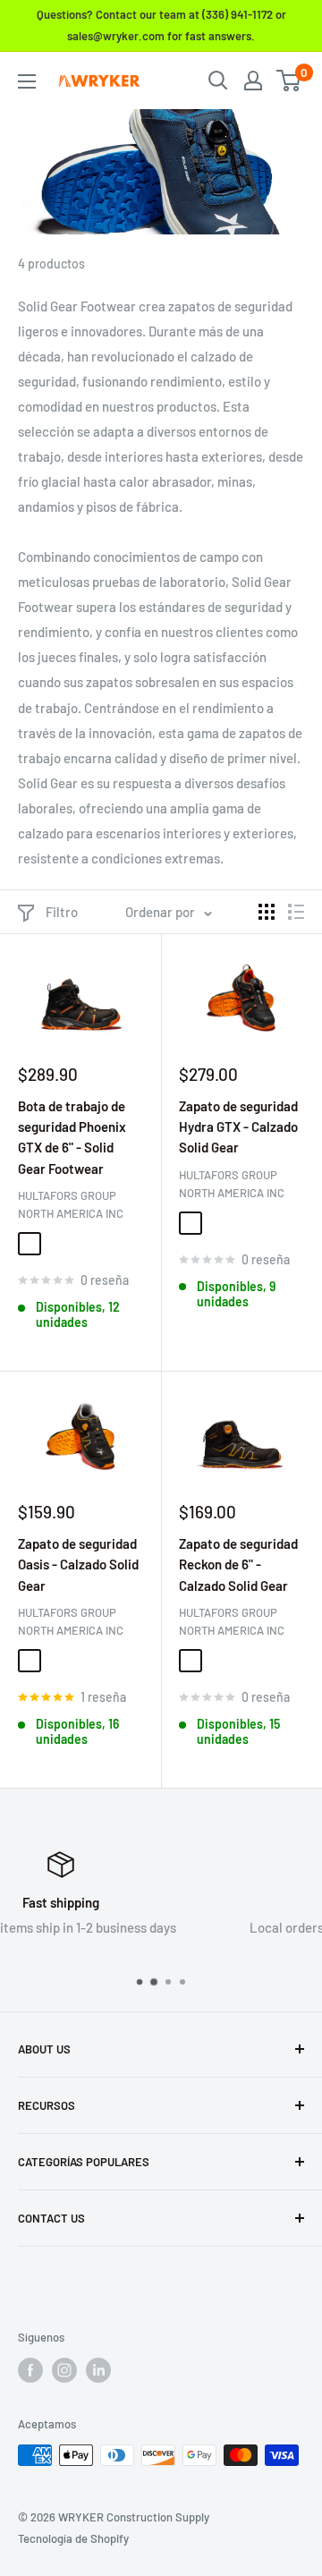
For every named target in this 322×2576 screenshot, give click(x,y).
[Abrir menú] (27, 81)
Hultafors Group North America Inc (71, 1204)
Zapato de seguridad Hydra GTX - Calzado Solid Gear (238, 1127)
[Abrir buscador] (218, 81)
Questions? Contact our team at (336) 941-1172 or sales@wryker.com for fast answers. (161, 25)
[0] (289, 81)
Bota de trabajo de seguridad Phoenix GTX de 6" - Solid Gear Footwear (72, 1137)
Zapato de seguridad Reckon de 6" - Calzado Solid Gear (238, 1564)
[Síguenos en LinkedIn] (98, 2370)
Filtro (62, 912)
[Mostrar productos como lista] (296, 912)
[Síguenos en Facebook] (30, 2370)
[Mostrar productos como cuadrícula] (267, 912)
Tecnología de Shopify (73, 2538)
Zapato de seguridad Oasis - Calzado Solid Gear (78, 1564)
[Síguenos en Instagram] (64, 2370)
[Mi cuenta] (253, 81)
